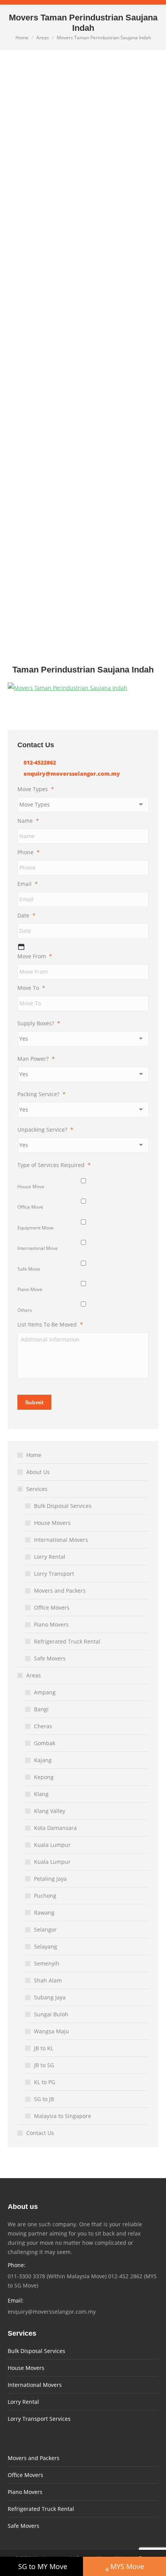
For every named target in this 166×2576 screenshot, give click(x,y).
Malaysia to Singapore (63, 2116)
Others (25, 1310)
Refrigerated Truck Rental (67, 1641)
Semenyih (47, 1963)
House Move (31, 1187)
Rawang (44, 1913)
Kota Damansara (55, 1828)
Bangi (41, 1709)
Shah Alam (48, 1980)
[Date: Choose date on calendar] (21, 947)
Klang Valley (50, 1811)
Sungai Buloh (51, 2014)
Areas (34, 1675)
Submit (34, 1402)
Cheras (43, 1726)
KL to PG (45, 2082)
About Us (38, 1472)
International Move (38, 1248)
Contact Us (40, 2133)
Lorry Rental (50, 1557)
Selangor (45, 1929)
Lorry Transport (54, 1574)
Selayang (46, 1946)
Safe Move (29, 1269)
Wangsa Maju (52, 2031)
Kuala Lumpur (52, 1845)
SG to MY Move (43, 2566)
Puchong (45, 1896)
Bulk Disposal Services (63, 1506)
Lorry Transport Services (39, 2419)
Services (37, 1489)
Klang (41, 1794)
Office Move (30, 1207)
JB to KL (44, 2048)
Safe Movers (50, 1658)
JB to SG (44, 2065)
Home (34, 1455)
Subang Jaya (50, 1997)
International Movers (61, 1540)
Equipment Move (36, 1228)
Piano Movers (51, 1624)
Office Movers (52, 1607)
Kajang (43, 1760)
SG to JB (44, 2099)
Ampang (45, 1692)
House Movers (52, 1523)
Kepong (44, 1777)
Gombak (45, 1743)
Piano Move (30, 1289)
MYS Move (127, 2566)
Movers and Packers (60, 1591)
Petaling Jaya (50, 1879)
